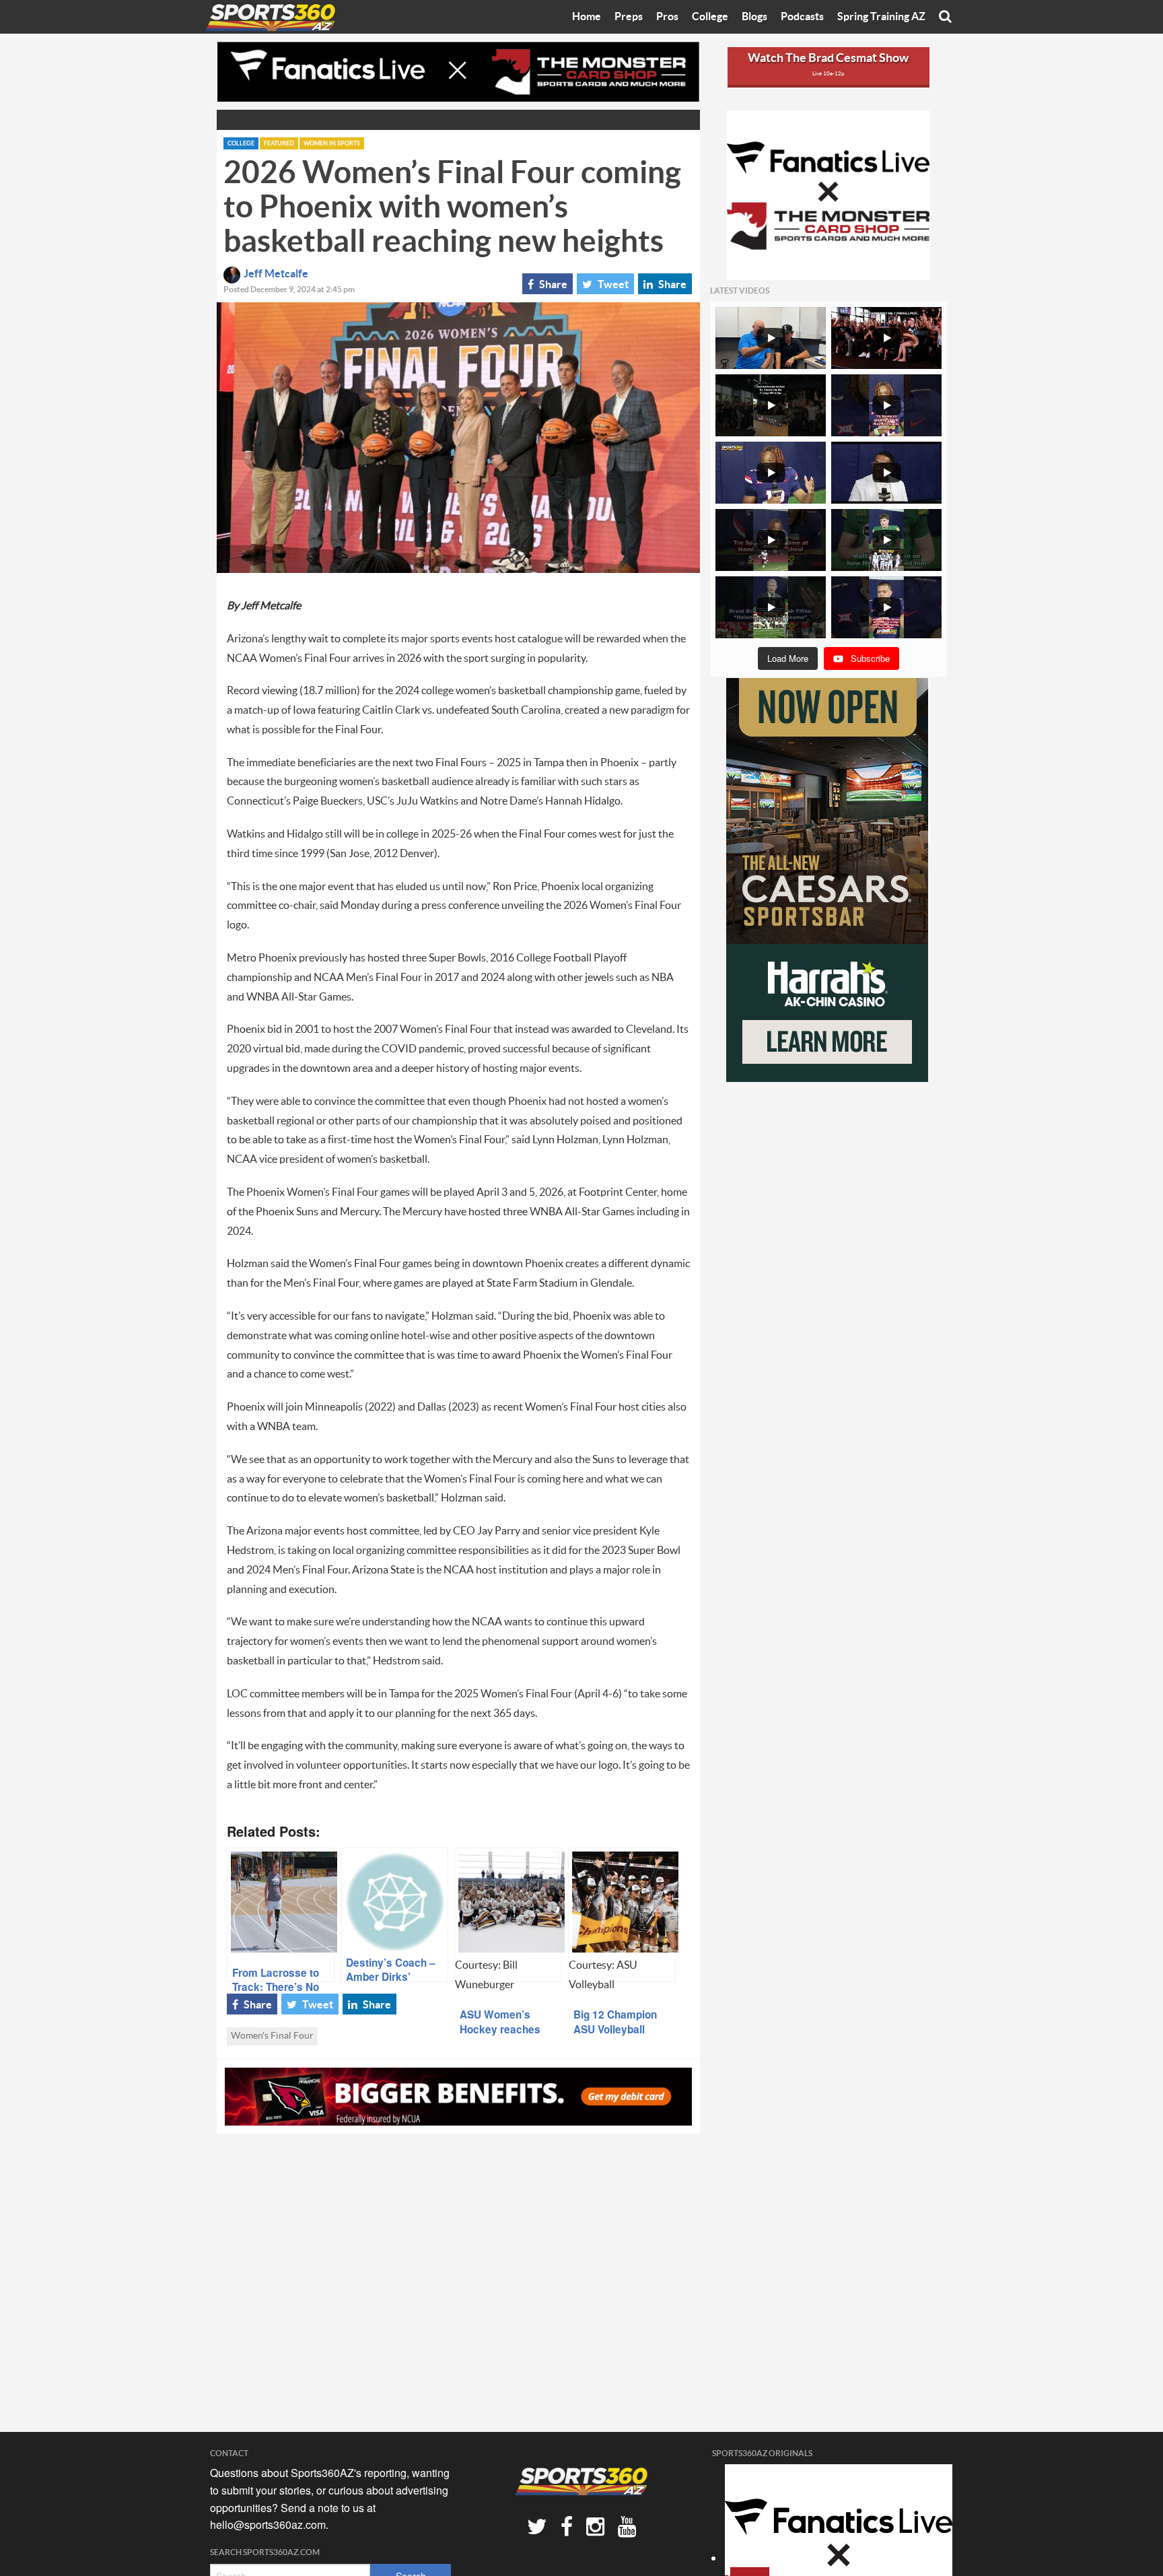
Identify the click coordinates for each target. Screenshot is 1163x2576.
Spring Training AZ (881, 17)
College (710, 17)
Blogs (754, 17)
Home (587, 17)
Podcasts (802, 17)
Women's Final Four (272, 2036)
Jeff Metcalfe (276, 274)
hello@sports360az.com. (269, 2524)
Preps (629, 17)
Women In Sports (332, 144)
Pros (667, 17)
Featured (279, 144)
